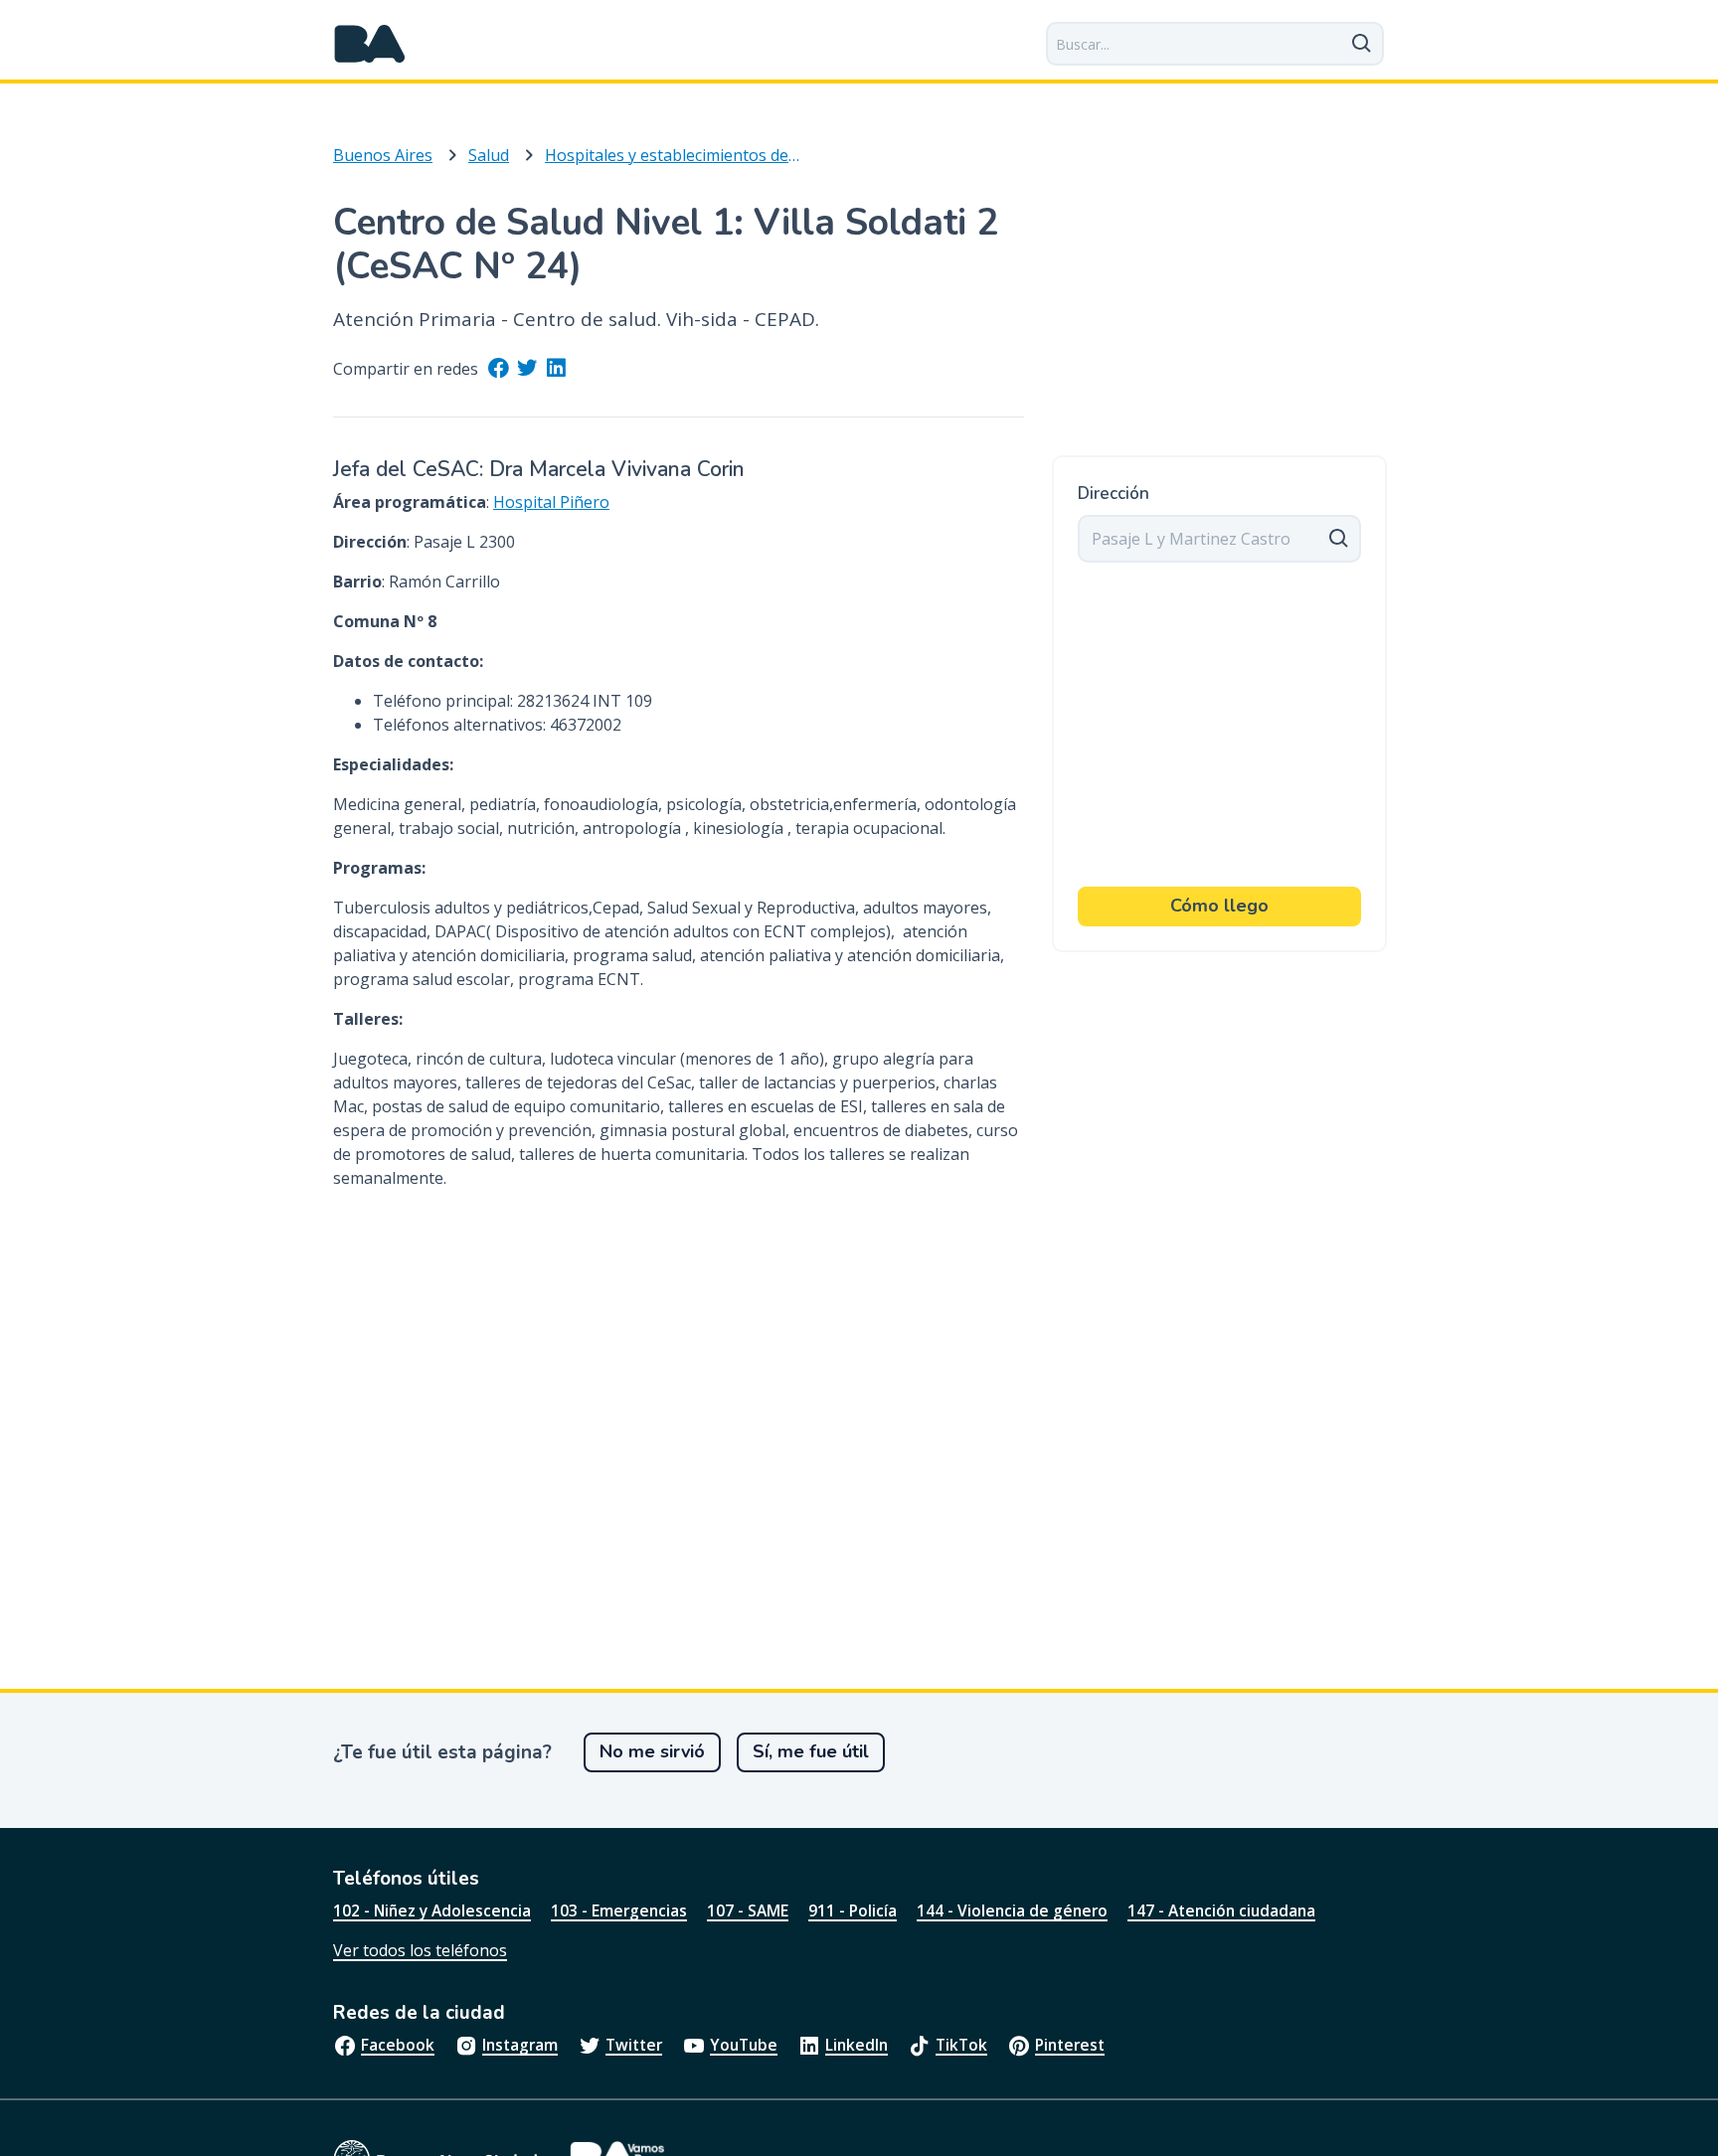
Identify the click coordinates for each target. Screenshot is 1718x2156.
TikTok (961, 2045)
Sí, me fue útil (811, 1751)
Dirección (1114, 494)
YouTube (744, 2045)
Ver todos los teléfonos (420, 1950)
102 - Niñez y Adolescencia (432, 1910)
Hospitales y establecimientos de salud (672, 155)
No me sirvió (652, 1751)
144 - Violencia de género (1012, 1910)
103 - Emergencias (619, 1910)
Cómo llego (1219, 906)
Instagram (520, 2045)
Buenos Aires (383, 155)
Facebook (398, 2045)
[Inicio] (370, 44)
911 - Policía (853, 1910)
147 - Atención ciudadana (1221, 1910)
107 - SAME (748, 1910)
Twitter (634, 2045)
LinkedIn (857, 2045)
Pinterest (1070, 2045)
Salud (489, 155)
